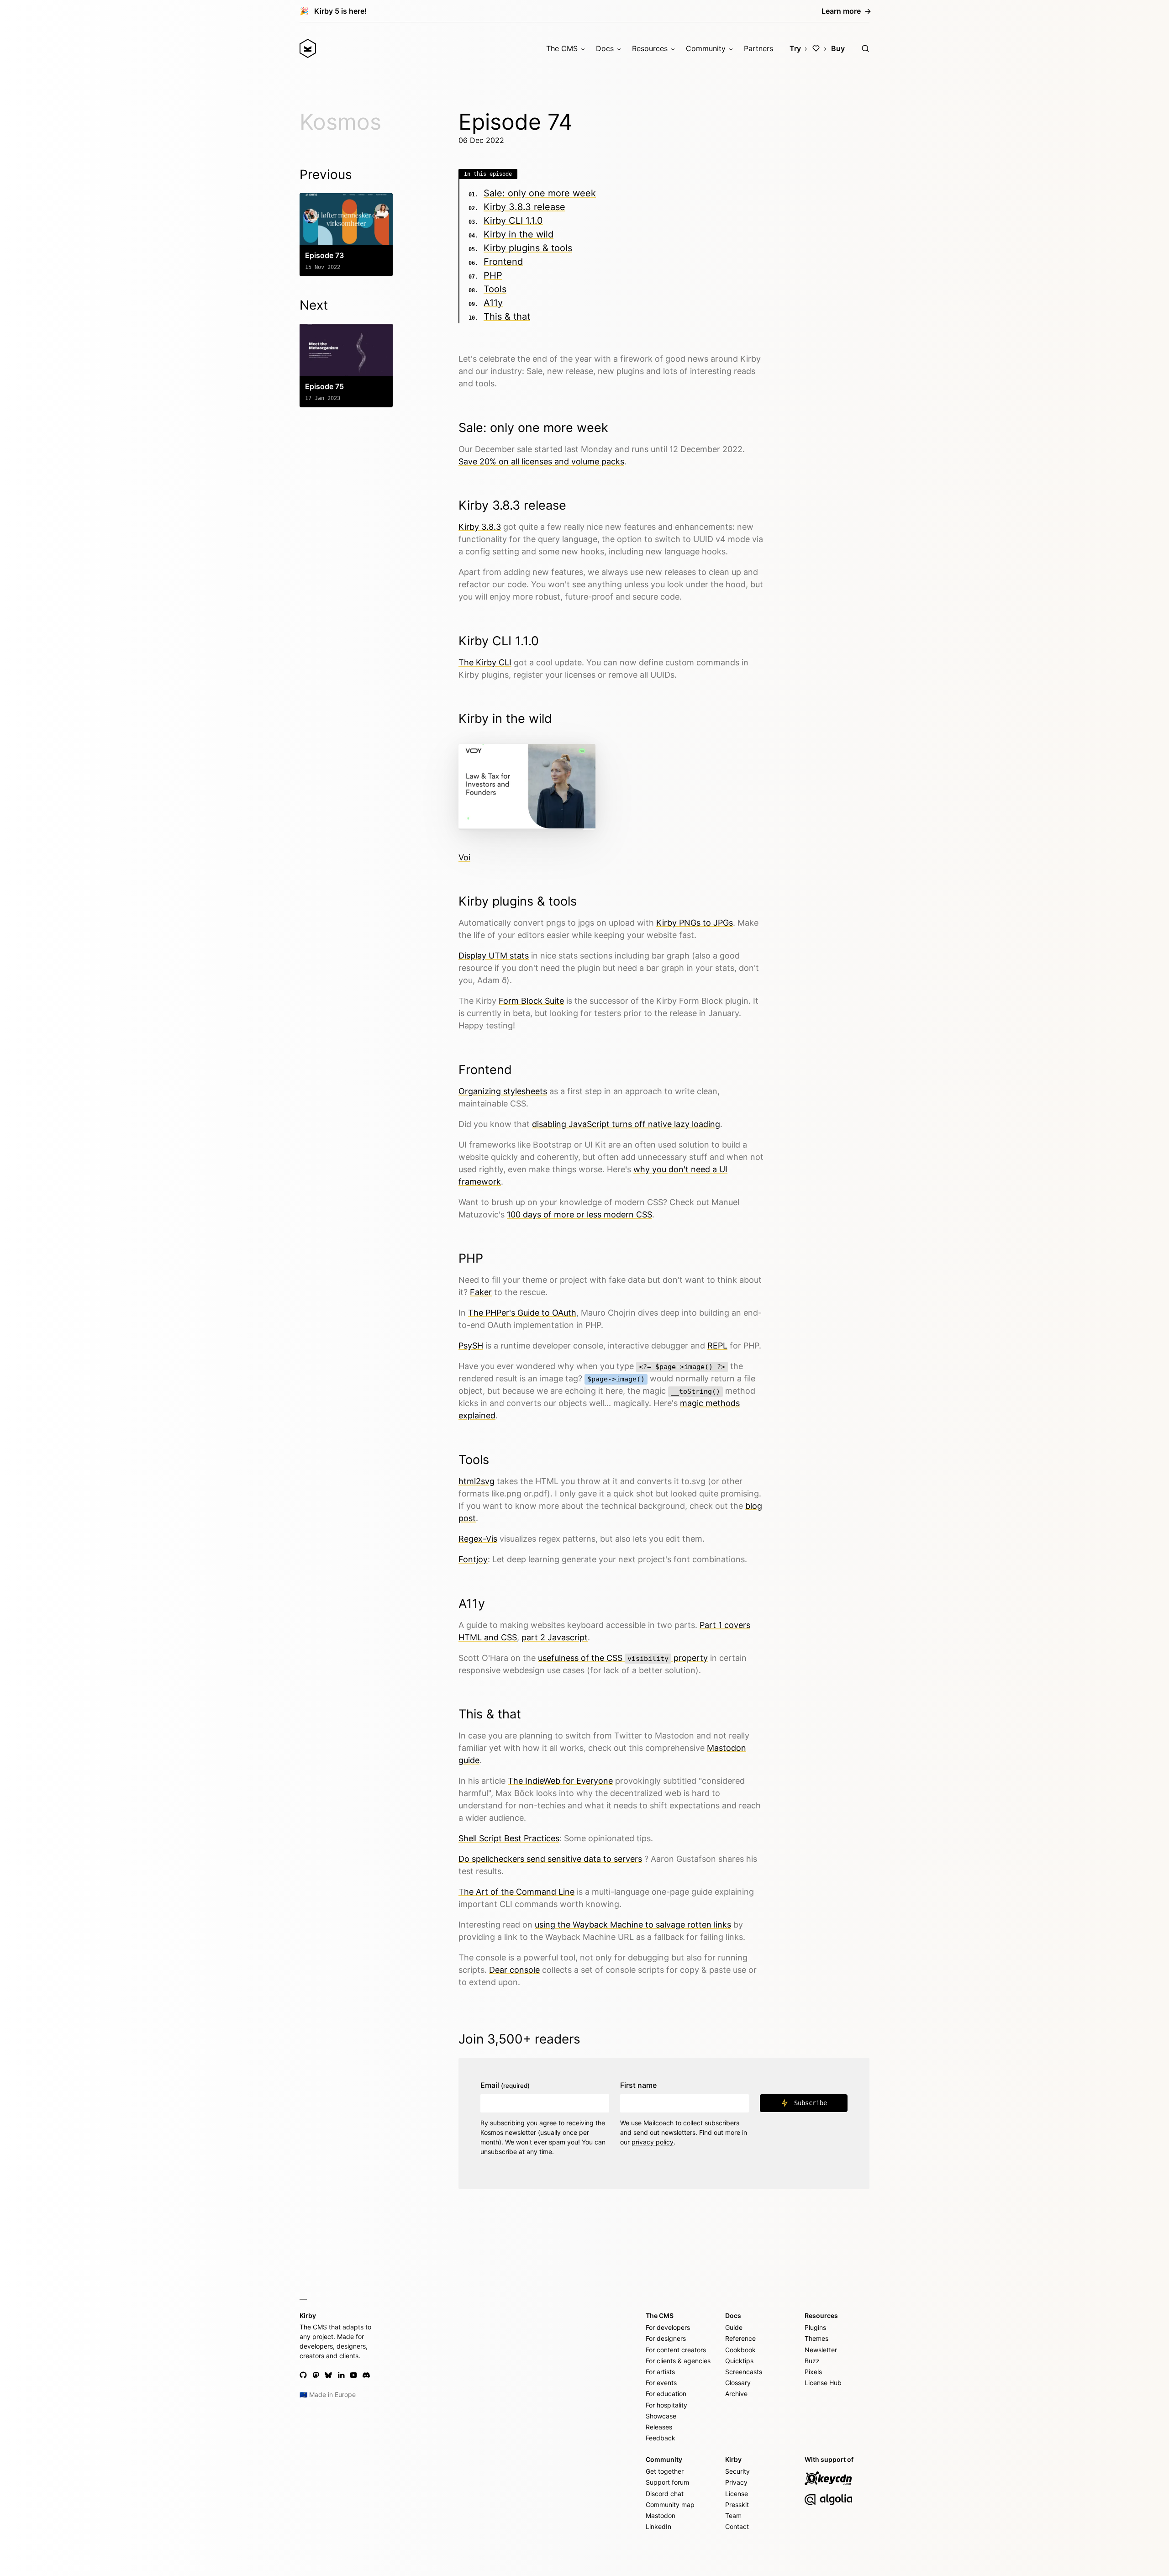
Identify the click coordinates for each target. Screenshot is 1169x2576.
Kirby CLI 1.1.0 (513, 221)
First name (638, 2085)
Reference (740, 2338)
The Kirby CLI (485, 662)
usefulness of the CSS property (623, 1658)
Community (706, 48)
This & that (507, 316)
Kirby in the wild (519, 234)
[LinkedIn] (341, 2375)
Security (737, 2471)
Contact (737, 2526)
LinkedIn (658, 2526)
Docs (605, 48)
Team (733, 2515)
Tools (495, 289)
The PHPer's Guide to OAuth (522, 1313)
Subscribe (811, 2103)
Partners (758, 48)
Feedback (661, 2438)
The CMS (562, 48)
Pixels (813, 2372)
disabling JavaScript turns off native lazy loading (626, 1124)
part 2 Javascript (555, 1637)
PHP (493, 275)
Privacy (736, 2482)
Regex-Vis (478, 1539)
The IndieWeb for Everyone (560, 1781)
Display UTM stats (494, 956)
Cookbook (740, 2350)
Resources (650, 48)
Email (505, 2085)
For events (661, 2383)
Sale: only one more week (540, 193)
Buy (838, 48)
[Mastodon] (316, 2375)
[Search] (865, 48)
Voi (464, 857)
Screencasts (744, 2372)
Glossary (738, 2383)
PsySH (471, 1346)
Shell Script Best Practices (509, 1838)
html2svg (477, 1481)
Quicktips (739, 2361)
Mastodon (661, 2515)
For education (666, 2394)
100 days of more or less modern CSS (579, 1214)
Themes (816, 2338)
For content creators (676, 2350)
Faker (481, 1292)
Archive (736, 2394)
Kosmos (340, 122)
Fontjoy (473, 1559)
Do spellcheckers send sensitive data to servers (550, 1859)
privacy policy (653, 2142)
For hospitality (666, 2405)
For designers (666, 2338)
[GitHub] (303, 2375)
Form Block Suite (531, 1001)
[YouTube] (353, 2375)
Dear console (514, 1970)
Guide (734, 2327)
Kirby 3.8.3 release (524, 207)
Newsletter (821, 2350)
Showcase (661, 2416)
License (737, 2494)
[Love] (816, 48)
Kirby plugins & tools (528, 248)
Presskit (737, 2505)
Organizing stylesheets (503, 1091)
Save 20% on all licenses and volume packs (541, 461)
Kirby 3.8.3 (480, 527)
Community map (670, 2505)
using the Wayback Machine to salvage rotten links (633, 1925)
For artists (660, 2372)
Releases (659, 2427)
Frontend (503, 262)
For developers (668, 2327)
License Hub (823, 2383)
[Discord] (366, 2375)
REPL (717, 1346)
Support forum (667, 2482)
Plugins (815, 2327)
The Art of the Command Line (516, 1892)
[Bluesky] (328, 2375)
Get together (665, 2471)
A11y (493, 303)
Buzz (812, 2361)
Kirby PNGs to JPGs (695, 923)
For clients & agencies (678, 2361)
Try (795, 48)
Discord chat (665, 2494)
